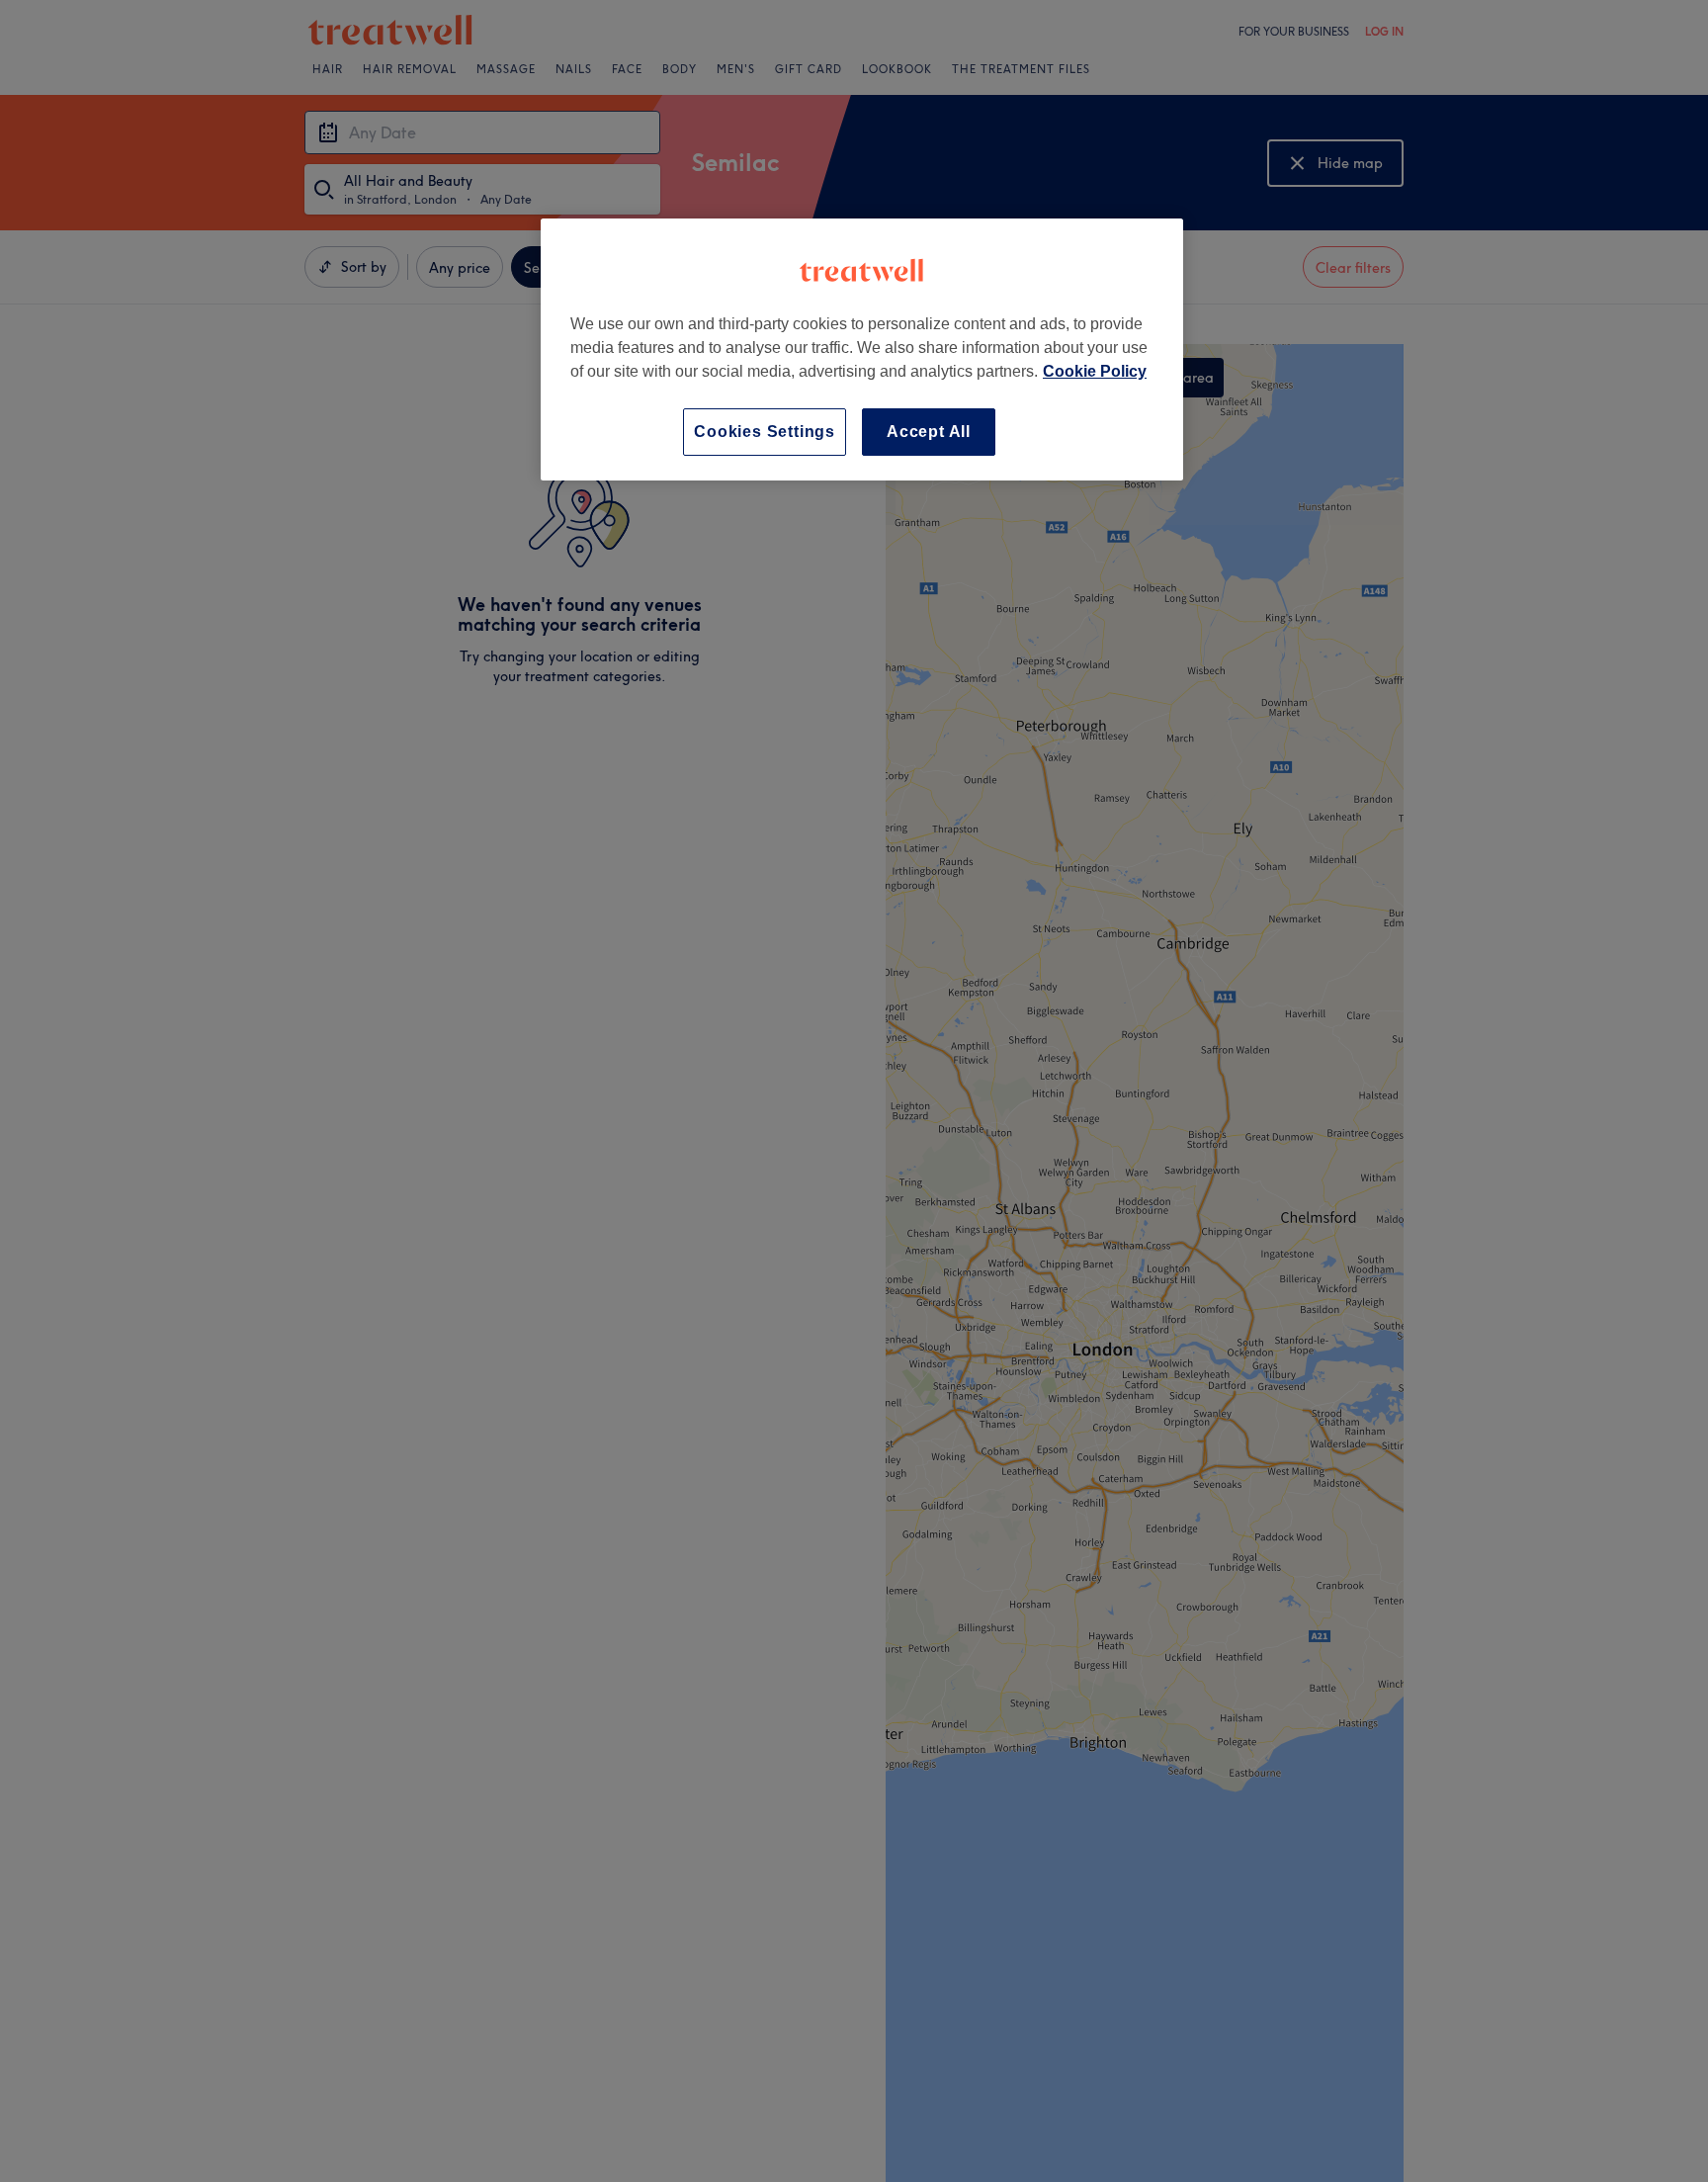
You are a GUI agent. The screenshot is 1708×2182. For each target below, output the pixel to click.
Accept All (929, 432)
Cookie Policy (1095, 371)
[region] (862, 349)
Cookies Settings (765, 432)
